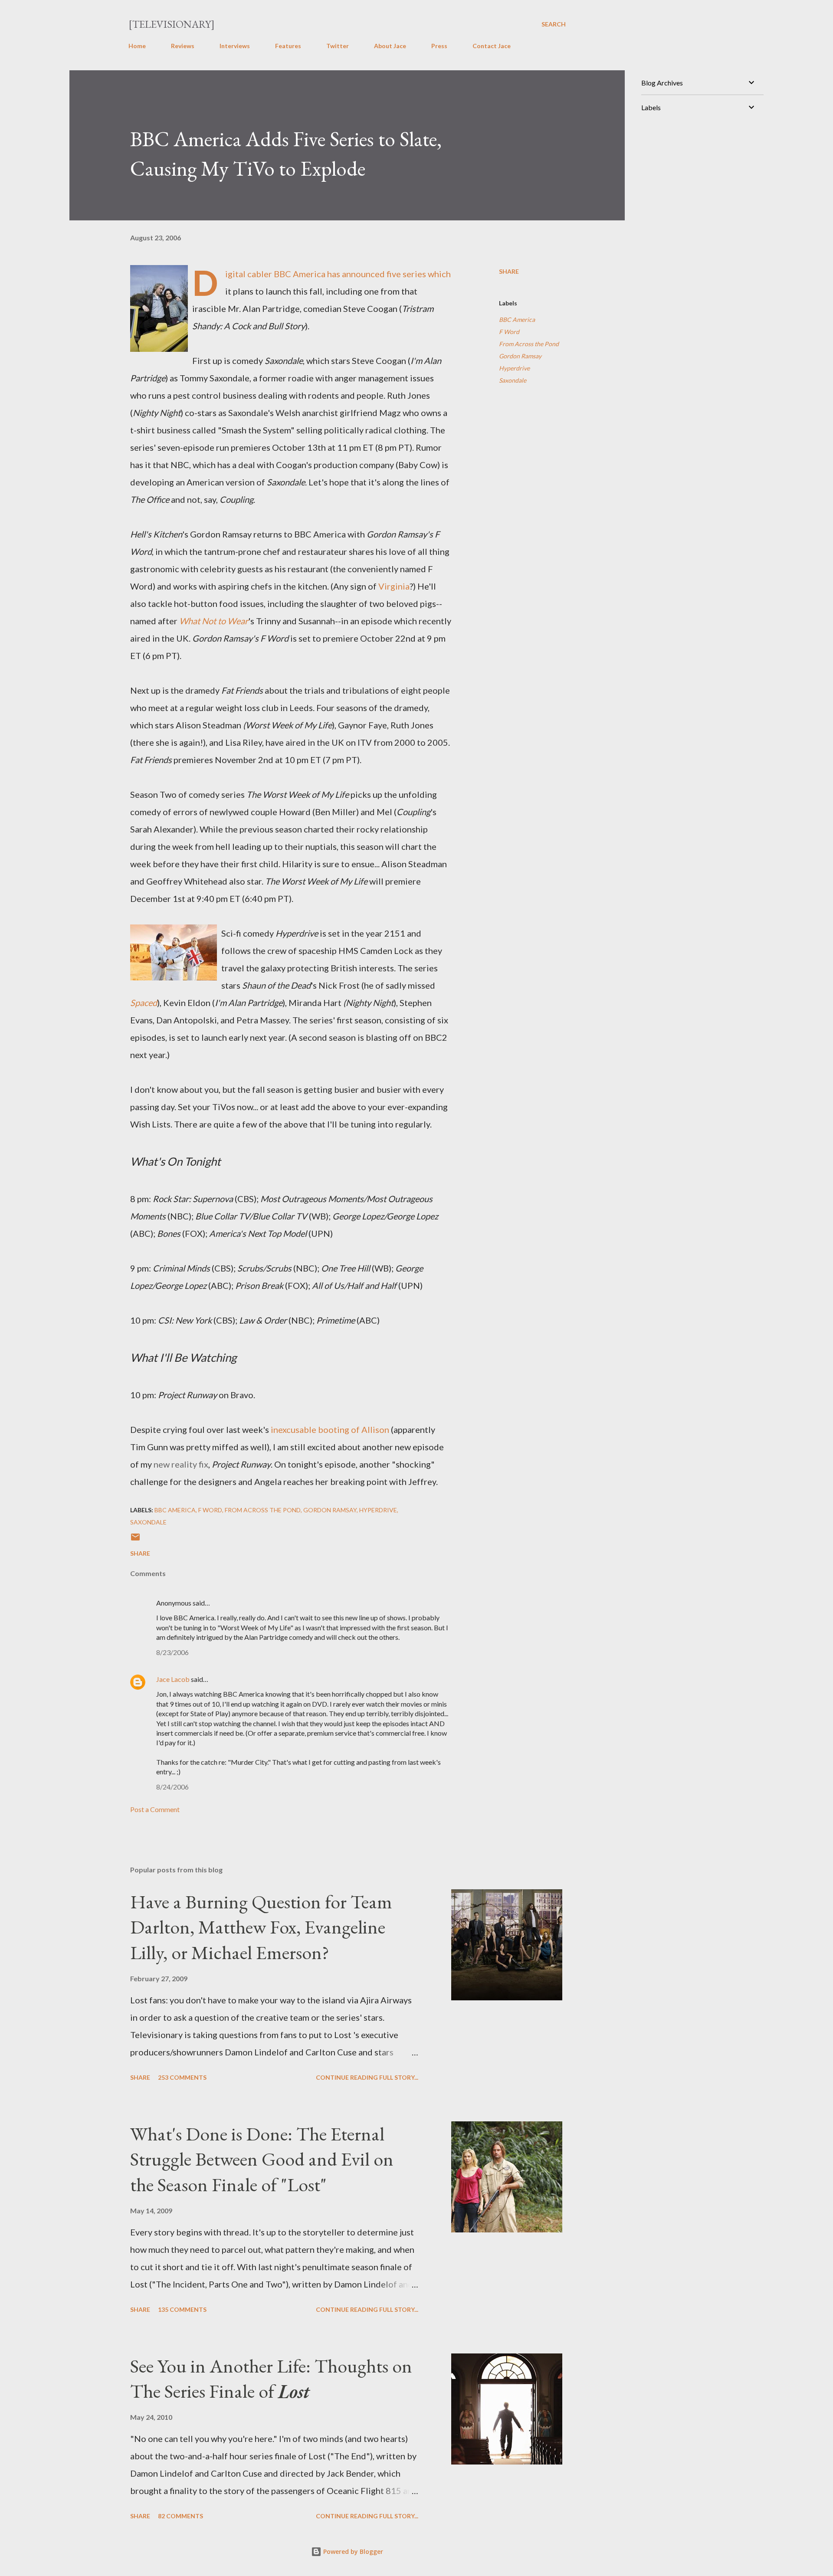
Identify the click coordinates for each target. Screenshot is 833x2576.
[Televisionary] (172, 24)
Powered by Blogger (352, 2551)
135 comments (182, 2309)
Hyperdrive (514, 368)
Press (439, 46)
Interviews (235, 46)
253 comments (182, 2077)
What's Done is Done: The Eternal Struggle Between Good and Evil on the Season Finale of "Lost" (262, 2159)
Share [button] (509, 271)
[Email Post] (135, 1540)
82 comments (180, 2516)
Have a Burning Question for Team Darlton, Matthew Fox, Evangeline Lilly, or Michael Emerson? (261, 1927)
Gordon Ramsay (520, 356)
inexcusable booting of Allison (330, 1429)
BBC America (517, 320)
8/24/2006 (172, 1787)
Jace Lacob (173, 1679)
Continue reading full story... (367, 2077)
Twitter (338, 46)
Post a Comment (155, 1809)
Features (288, 46)
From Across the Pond (529, 344)
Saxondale (513, 380)
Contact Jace (492, 46)
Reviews (183, 46)
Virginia (394, 586)
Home (137, 46)
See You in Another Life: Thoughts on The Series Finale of (271, 2379)
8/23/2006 (172, 1652)
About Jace (390, 46)
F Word (509, 332)
